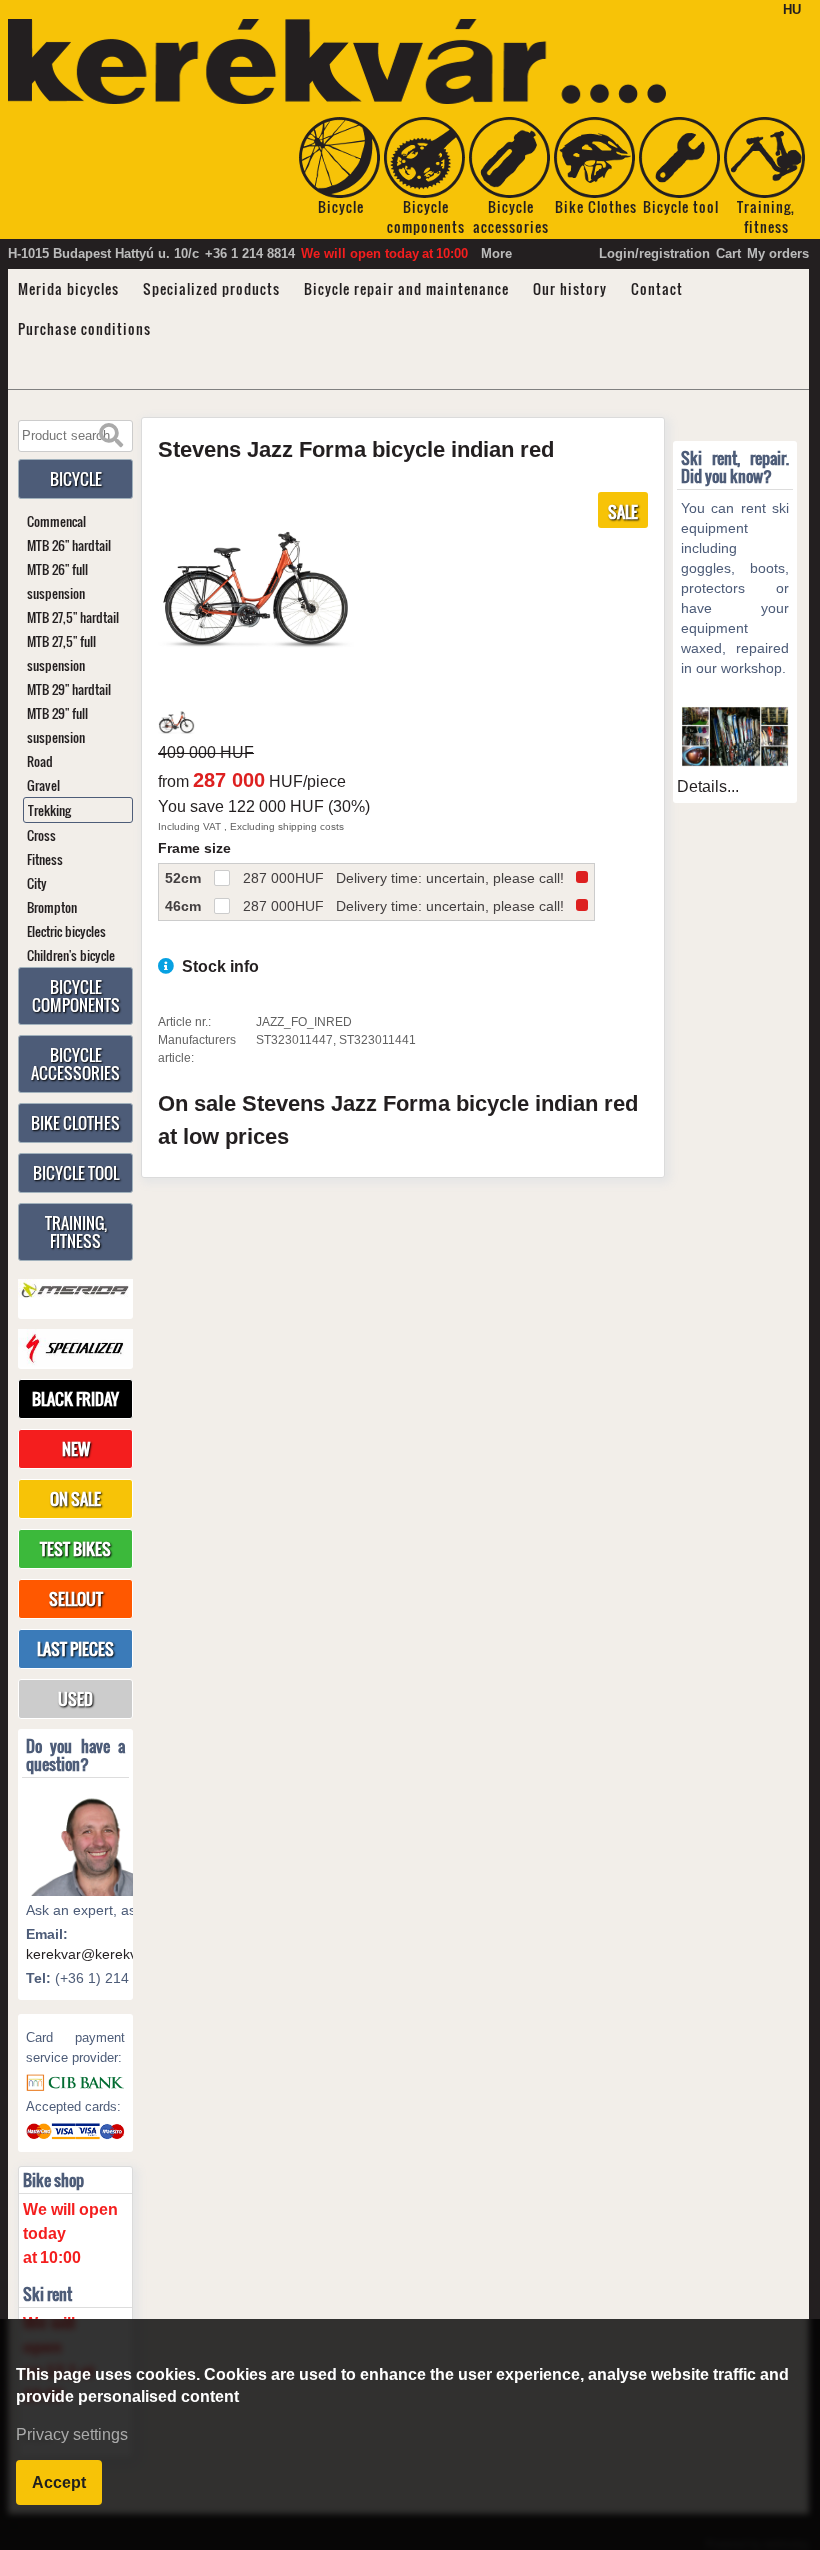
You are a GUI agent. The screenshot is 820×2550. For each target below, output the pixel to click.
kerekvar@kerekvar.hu (97, 1954)
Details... (708, 786)
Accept (59, 2482)
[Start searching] (111, 436)
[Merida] (75, 1290)
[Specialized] (75, 1348)
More (496, 253)
